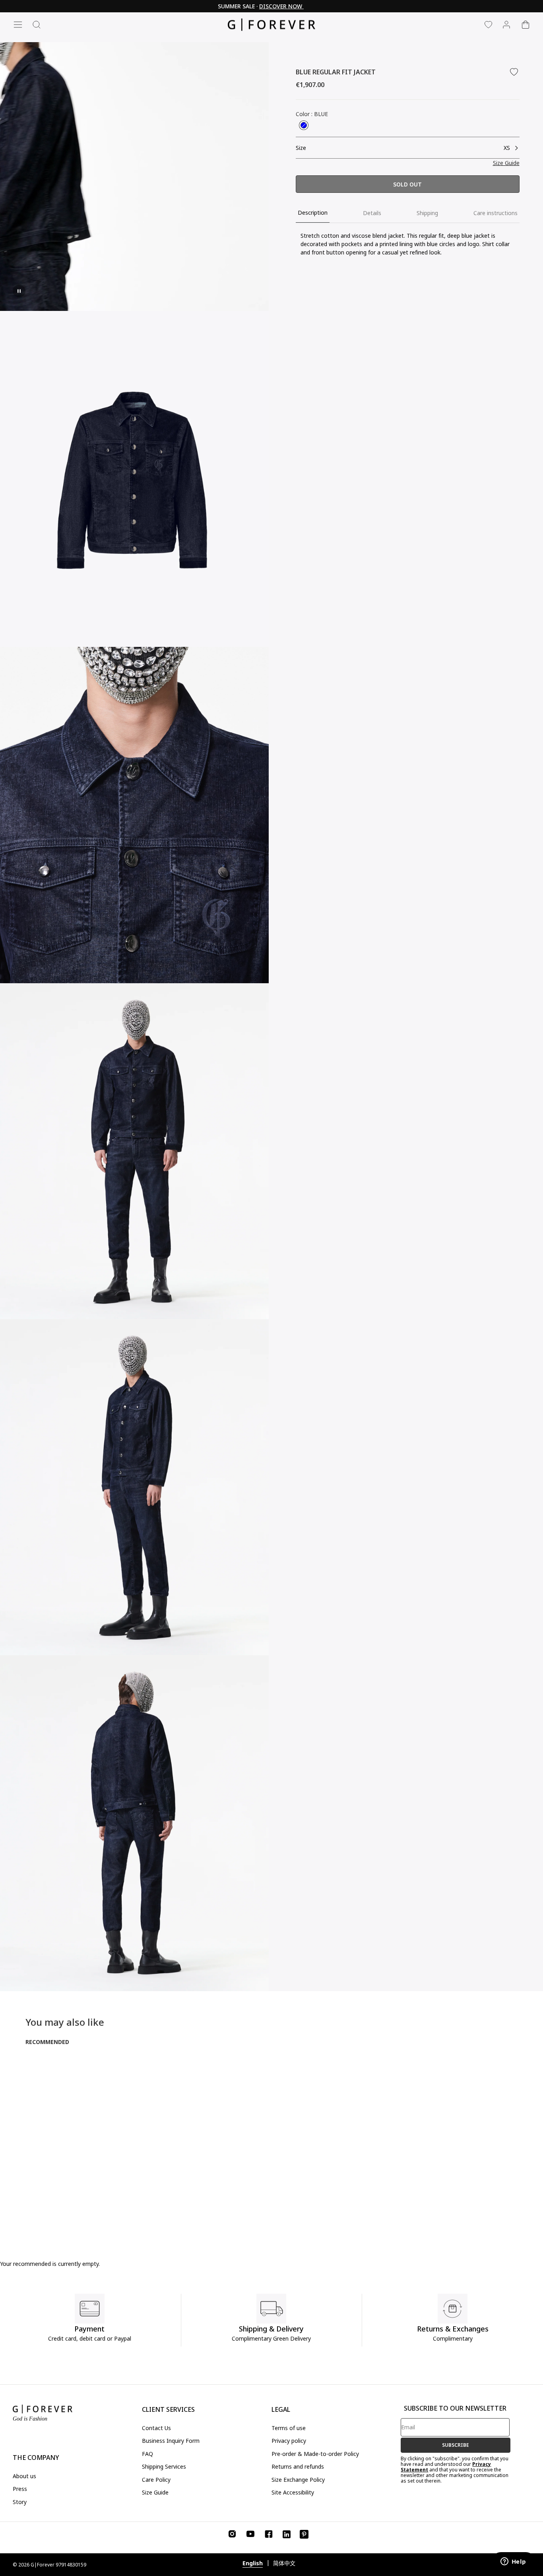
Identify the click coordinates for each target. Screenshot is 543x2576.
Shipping (427, 213)
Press (20, 2489)
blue (304, 125)
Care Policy (156, 2480)
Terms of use (289, 2428)
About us (24, 2476)
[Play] (19, 291)
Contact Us (156, 2428)
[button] (506, 163)
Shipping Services (164, 2466)
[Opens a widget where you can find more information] (513, 2562)
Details (372, 213)
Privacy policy (289, 2441)
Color (312, 114)
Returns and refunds (298, 2466)
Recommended (47, 2042)
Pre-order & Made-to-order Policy (315, 2454)
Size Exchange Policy (298, 2480)
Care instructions (495, 213)
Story (20, 2502)
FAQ (147, 2454)
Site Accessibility (293, 2492)
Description (313, 213)
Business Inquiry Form (171, 2441)
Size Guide (155, 2492)
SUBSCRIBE (456, 2445)
